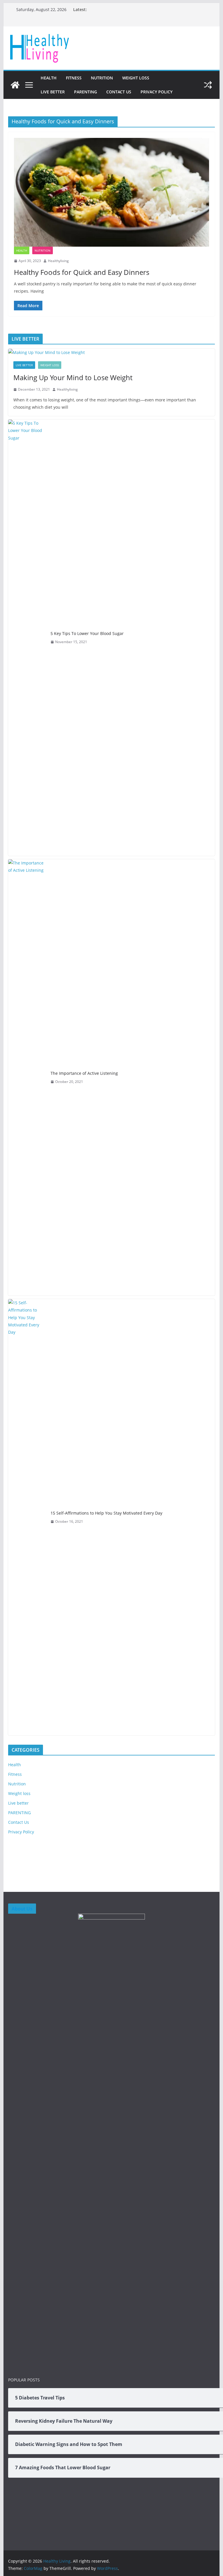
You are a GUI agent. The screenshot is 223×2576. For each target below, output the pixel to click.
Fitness (74, 78)
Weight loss (136, 78)
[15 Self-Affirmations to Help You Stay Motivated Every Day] (27, 1517)
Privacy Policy (157, 92)
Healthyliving (58, 261)
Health (49, 78)
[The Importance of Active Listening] (27, 1077)
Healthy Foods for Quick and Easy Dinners (82, 272)
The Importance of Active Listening (84, 1073)
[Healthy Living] (15, 85)
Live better (53, 92)
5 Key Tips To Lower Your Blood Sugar (87, 633)
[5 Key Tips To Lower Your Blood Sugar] (27, 638)
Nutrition (102, 78)
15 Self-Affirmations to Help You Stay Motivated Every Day (106, 1513)
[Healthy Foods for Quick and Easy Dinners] (112, 192)
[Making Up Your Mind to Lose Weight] (112, 352)
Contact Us (119, 92)
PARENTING (86, 92)
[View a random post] (208, 85)
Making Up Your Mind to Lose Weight (73, 377)
